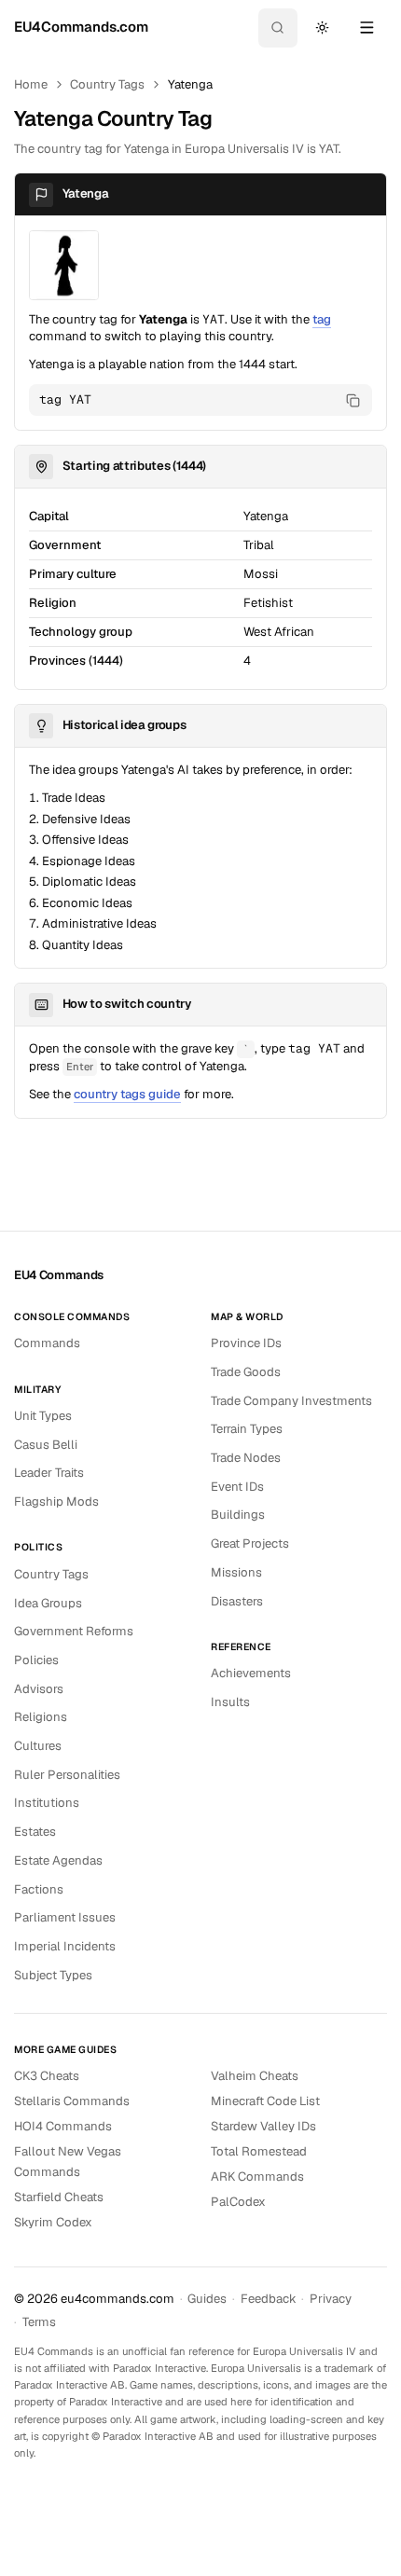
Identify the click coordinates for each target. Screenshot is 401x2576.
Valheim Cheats (255, 2076)
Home (31, 84)
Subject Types (53, 1975)
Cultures (38, 1746)
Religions (41, 1717)
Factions (39, 1889)
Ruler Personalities (67, 1775)
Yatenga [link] (190, 84)
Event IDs (237, 1487)
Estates (35, 1832)
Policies (36, 1660)
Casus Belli (46, 1445)
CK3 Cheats (47, 2076)
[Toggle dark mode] (322, 28)
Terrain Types (247, 1429)
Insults (230, 1702)
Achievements (251, 1673)
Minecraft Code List (265, 2101)
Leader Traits (49, 1473)
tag (322, 319)
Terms (39, 2322)
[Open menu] (366, 28)
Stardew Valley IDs (263, 2126)
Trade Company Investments (291, 1401)
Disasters (237, 1601)
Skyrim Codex (53, 2222)
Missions (236, 1572)
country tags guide (127, 1094)
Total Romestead (259, 2151)
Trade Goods (246, 1372)
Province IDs (246, 1343)
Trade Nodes (246, 1458)
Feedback (269, 2299)
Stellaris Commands (72, 2101)
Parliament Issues (65, 1917)
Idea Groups (48, 1603)
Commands (47, 1343)
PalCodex (238, 2202)
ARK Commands (257, 2177)
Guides (207, 2299)
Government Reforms (74, 1631)
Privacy (331, 2299)
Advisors (39, 1689)
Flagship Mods (56, 1502)
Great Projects (250, 1543)
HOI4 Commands (63, 2126)
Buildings (238, 1515)
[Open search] (278, 28)
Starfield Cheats (59, 2197)
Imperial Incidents (65, 1946)
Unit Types (43, 1416)
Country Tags (107, 84)
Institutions (47, 1803)
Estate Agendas (58, 1860)
